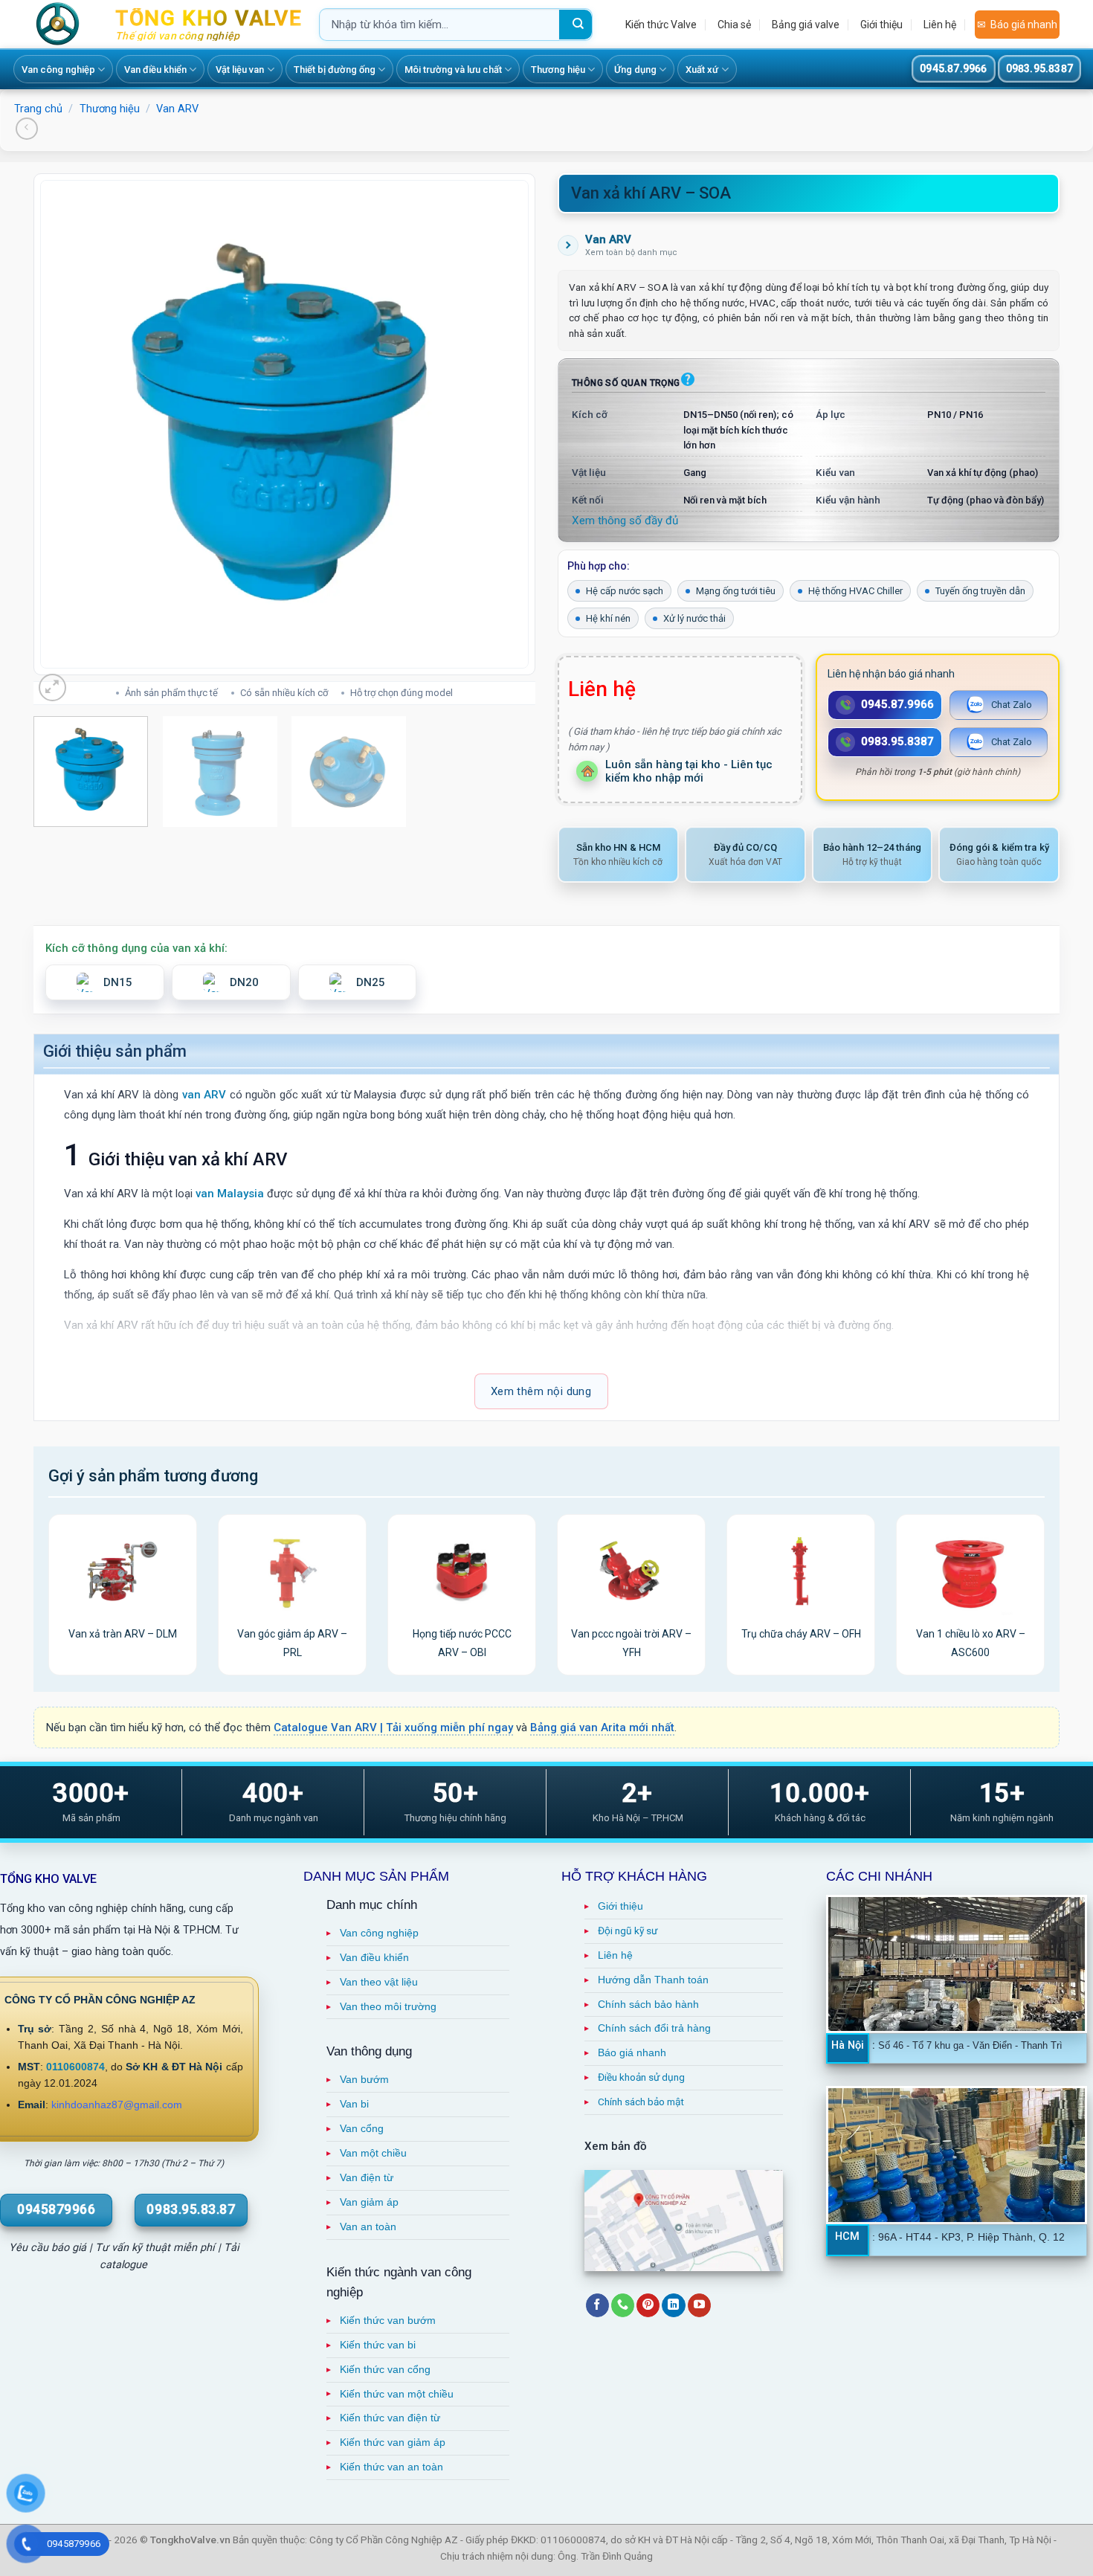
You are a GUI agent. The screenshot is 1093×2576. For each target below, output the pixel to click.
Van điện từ (367, 2178)
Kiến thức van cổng (385, 2370)
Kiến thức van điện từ (390, 2418)
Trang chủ (38, 109)
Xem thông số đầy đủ (625, 521)
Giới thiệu (881, 25)
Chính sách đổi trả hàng (654, 2028)
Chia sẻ (734, 25)
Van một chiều (373, 2153)
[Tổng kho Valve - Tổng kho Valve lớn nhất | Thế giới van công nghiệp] (63, 24)
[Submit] (575, 25)
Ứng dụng (635, 70)
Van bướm (364, 2080)
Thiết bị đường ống (335, 70)
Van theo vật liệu (379, 1982)
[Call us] (623, 2305)
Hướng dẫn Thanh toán (653, 1980)
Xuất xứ (702, 70)
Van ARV (177, 109)
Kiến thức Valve (661, 25)
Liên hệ (940, 25)
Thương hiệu (558, 70)
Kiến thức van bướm (388, 2321)
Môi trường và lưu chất (453, 70)
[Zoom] (52, 688)
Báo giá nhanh (1024, 25)
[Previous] (63, 424)
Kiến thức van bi (378, 2345)
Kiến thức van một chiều (397, 2394)
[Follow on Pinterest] (648, 2305)
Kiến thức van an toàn (391, 2467)
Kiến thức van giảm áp (393, 2443)
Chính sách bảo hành (648, 2005)
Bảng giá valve (806, 25)
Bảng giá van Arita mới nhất (602, 1727)
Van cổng (362, 2129)
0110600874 (75, 2067)
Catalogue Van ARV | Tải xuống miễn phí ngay (393, 1727)
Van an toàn (368, 2227)
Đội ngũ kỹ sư (628, 1931)
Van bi (354, 2104)
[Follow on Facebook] (597, 2305)
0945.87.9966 (953, 68)
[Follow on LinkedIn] (673, 2305)
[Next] (506, 424)
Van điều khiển (155, 70)
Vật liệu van (240, 70)
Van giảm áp (369, 2202)
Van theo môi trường (388, 2007)
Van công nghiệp (58, 70)
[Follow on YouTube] (699, 2305)
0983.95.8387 (1039, 68)
